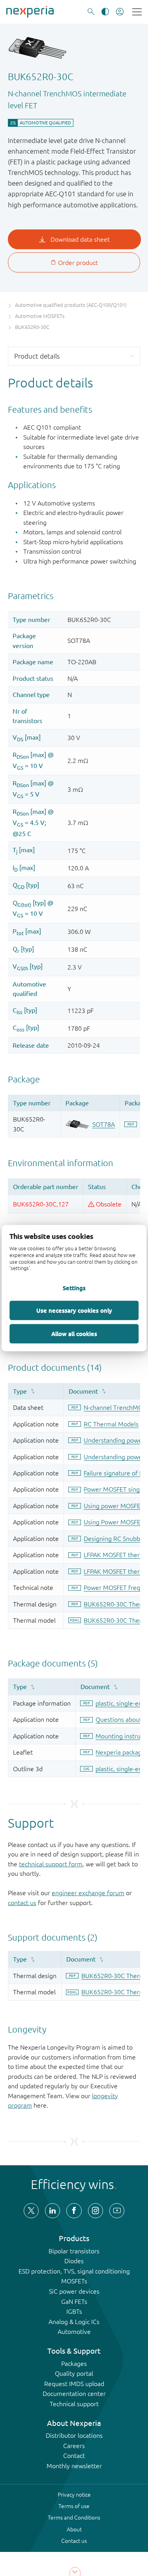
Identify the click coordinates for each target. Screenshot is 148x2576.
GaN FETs (74, 2302)
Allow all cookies (74, 1334)
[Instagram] (96, 2211)
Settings (74, 1288)
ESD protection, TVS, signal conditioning (74, 2271)
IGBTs (74, 2311)
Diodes (74, 2261)
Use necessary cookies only (74, 1310)
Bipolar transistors (74, 2251)
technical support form (51, 1864)
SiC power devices (74, 2291)
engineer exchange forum (88, 1893)
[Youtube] (117, 2211)
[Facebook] (74, 2211)
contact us (22, 1903)
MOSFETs (74, 2281)
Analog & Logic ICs (74, 2322)
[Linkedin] (52, 2211)
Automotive (74, 2332)
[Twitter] (31, 2211)
